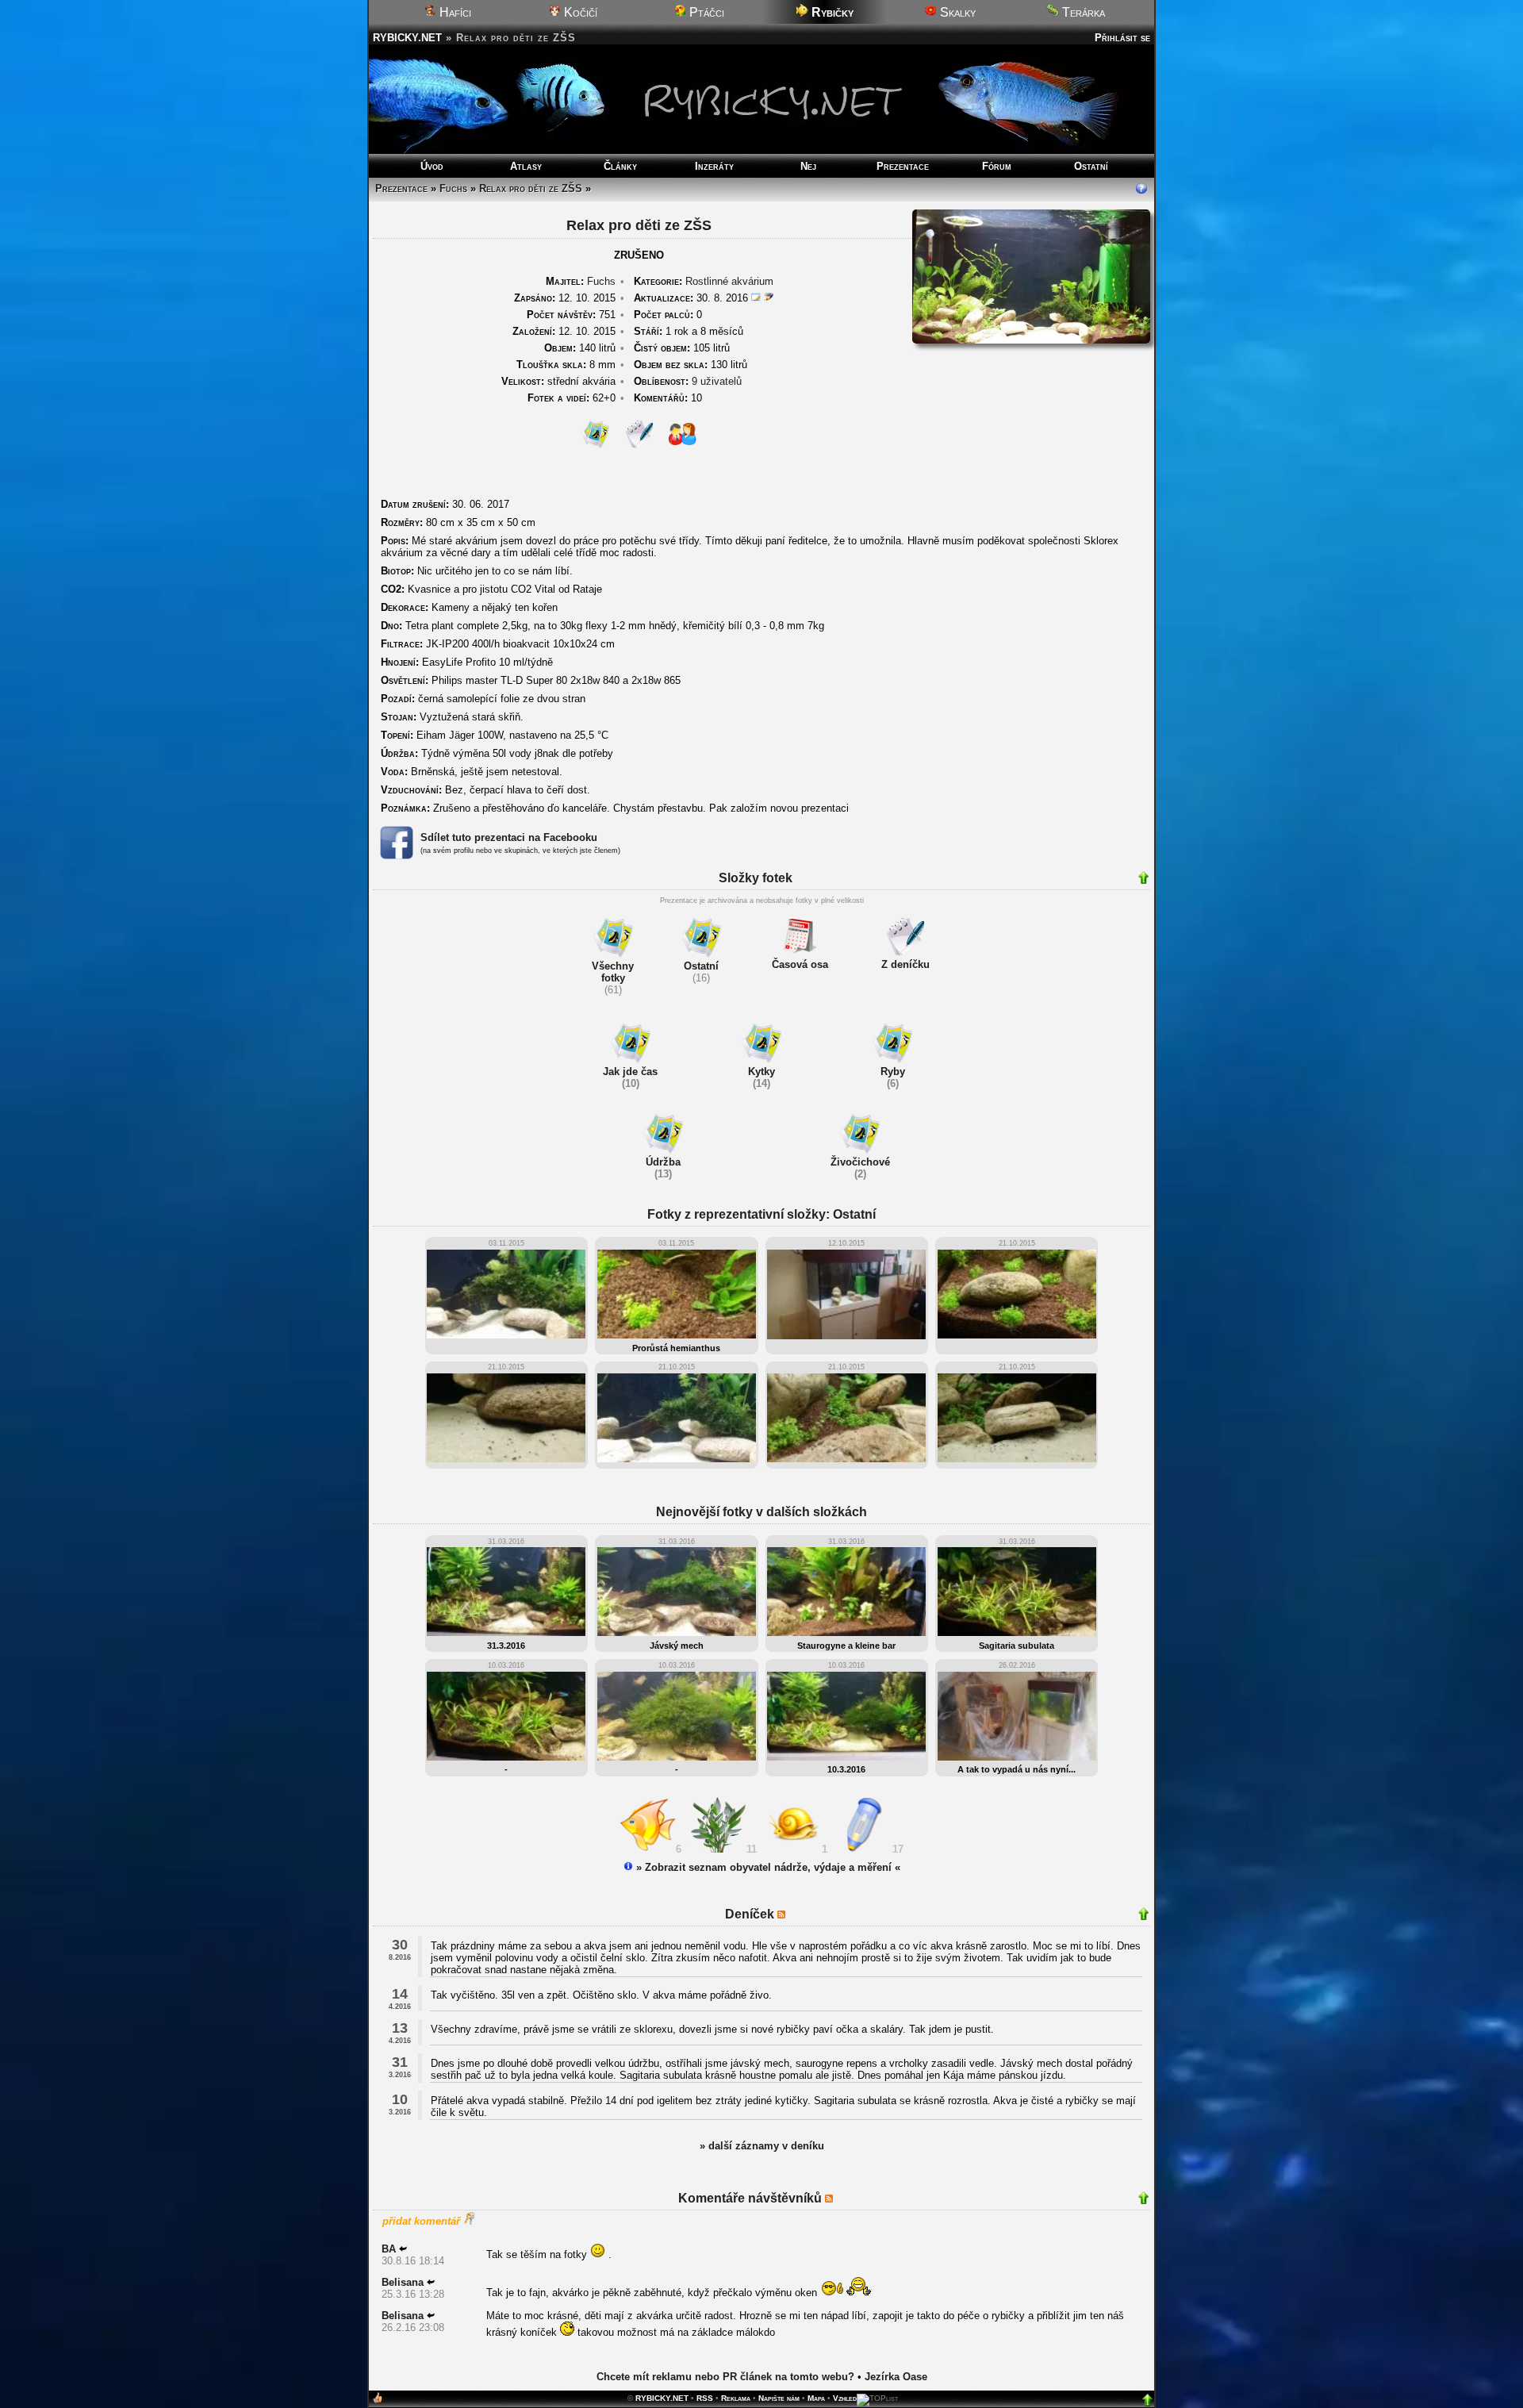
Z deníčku (905, 964)
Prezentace (903, 166)
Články (620, 166)
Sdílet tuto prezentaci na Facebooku (509, 837)
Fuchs (453, 188)
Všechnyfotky (613, 972)
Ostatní (1091, 166)
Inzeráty (714, 166)
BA (389, 2249)
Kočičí (579, 12)
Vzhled (845, 2398)
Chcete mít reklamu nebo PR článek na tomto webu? (725, 2377)
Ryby (893, 1072)
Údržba (663, 1162)
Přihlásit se (1122, 38)
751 (571, 315)
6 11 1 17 (790, 1849)
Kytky (761, 1072)
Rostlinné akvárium (729, 281)
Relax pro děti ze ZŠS (531, 188)
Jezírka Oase (896, 2377)
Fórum (997, 166)
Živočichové (860, 1162)
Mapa (816, 2398)
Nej (808, 166)
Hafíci (454, 12)
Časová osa (800, 964)
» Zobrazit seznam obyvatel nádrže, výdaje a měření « (767, 1867)
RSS (705, 2398)
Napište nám (779, 2398)
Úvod (432, 166)
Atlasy (526, 166)
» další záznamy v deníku (762, 2146)
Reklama (736, 2398)
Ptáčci (705, 12)
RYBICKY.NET (407, 38)
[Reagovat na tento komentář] (403, 2249)
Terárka (1082, 12)
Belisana (403, 2282)
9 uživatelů (717, 381)
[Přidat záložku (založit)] (378, 2401)
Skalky (956, 12)
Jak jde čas (630, 1072)
